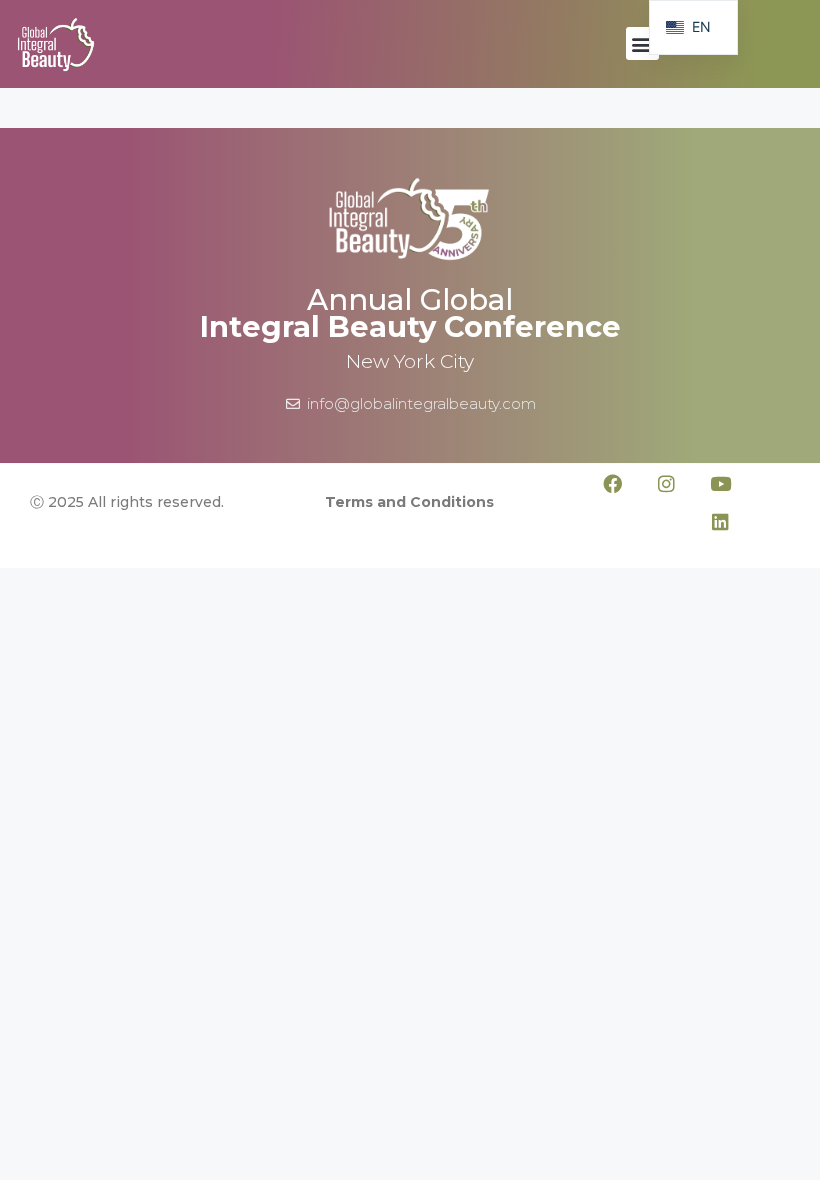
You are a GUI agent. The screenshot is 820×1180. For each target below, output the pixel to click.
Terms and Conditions (409, 502)
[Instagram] (667, 483)
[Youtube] (721, 483)
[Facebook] (613, 483)
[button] (642, 43)
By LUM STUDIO (773, 554)
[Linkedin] (721, 521)
